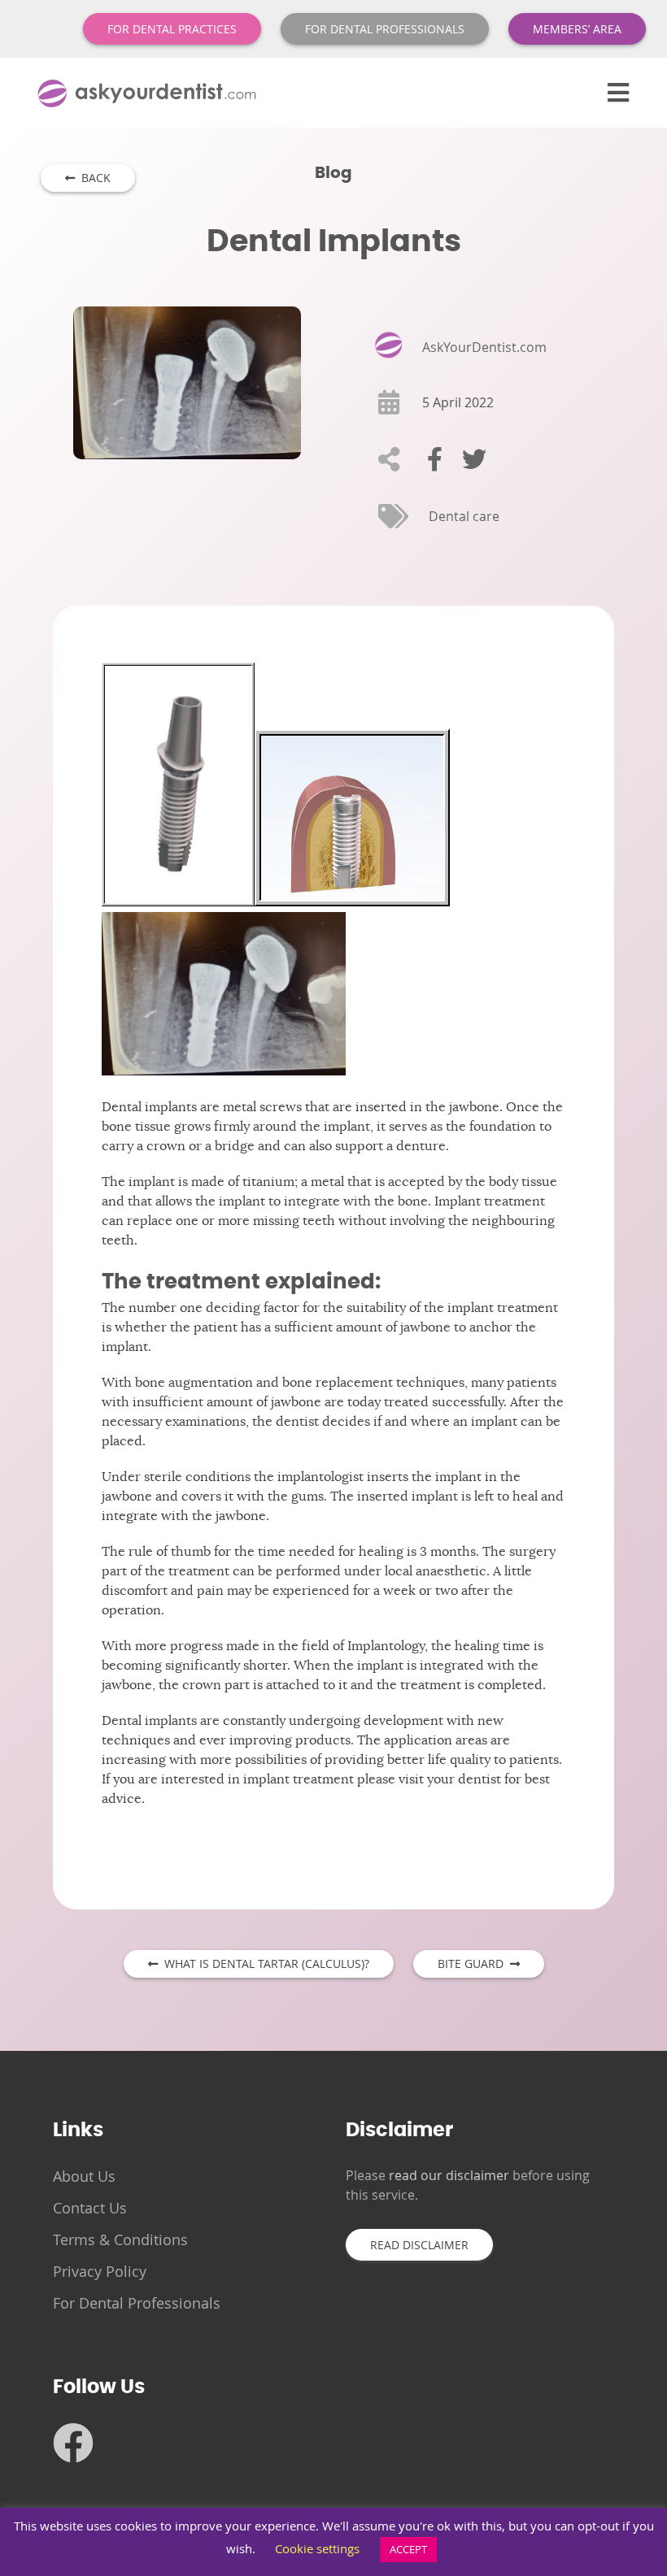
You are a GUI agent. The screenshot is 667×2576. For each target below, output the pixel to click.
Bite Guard (474, 1963)
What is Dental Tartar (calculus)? (264, 1963)
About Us (84, 2176)
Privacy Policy (100, 2271)
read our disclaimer (449, 2175)
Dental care (464, 516)
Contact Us (90, 2208)
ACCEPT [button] (408, 2549)
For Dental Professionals (137, 2303)
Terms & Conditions (120, 2239)
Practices (172, 29)
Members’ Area (577, 29)
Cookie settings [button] (317, 2548)
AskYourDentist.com (484, 347)
